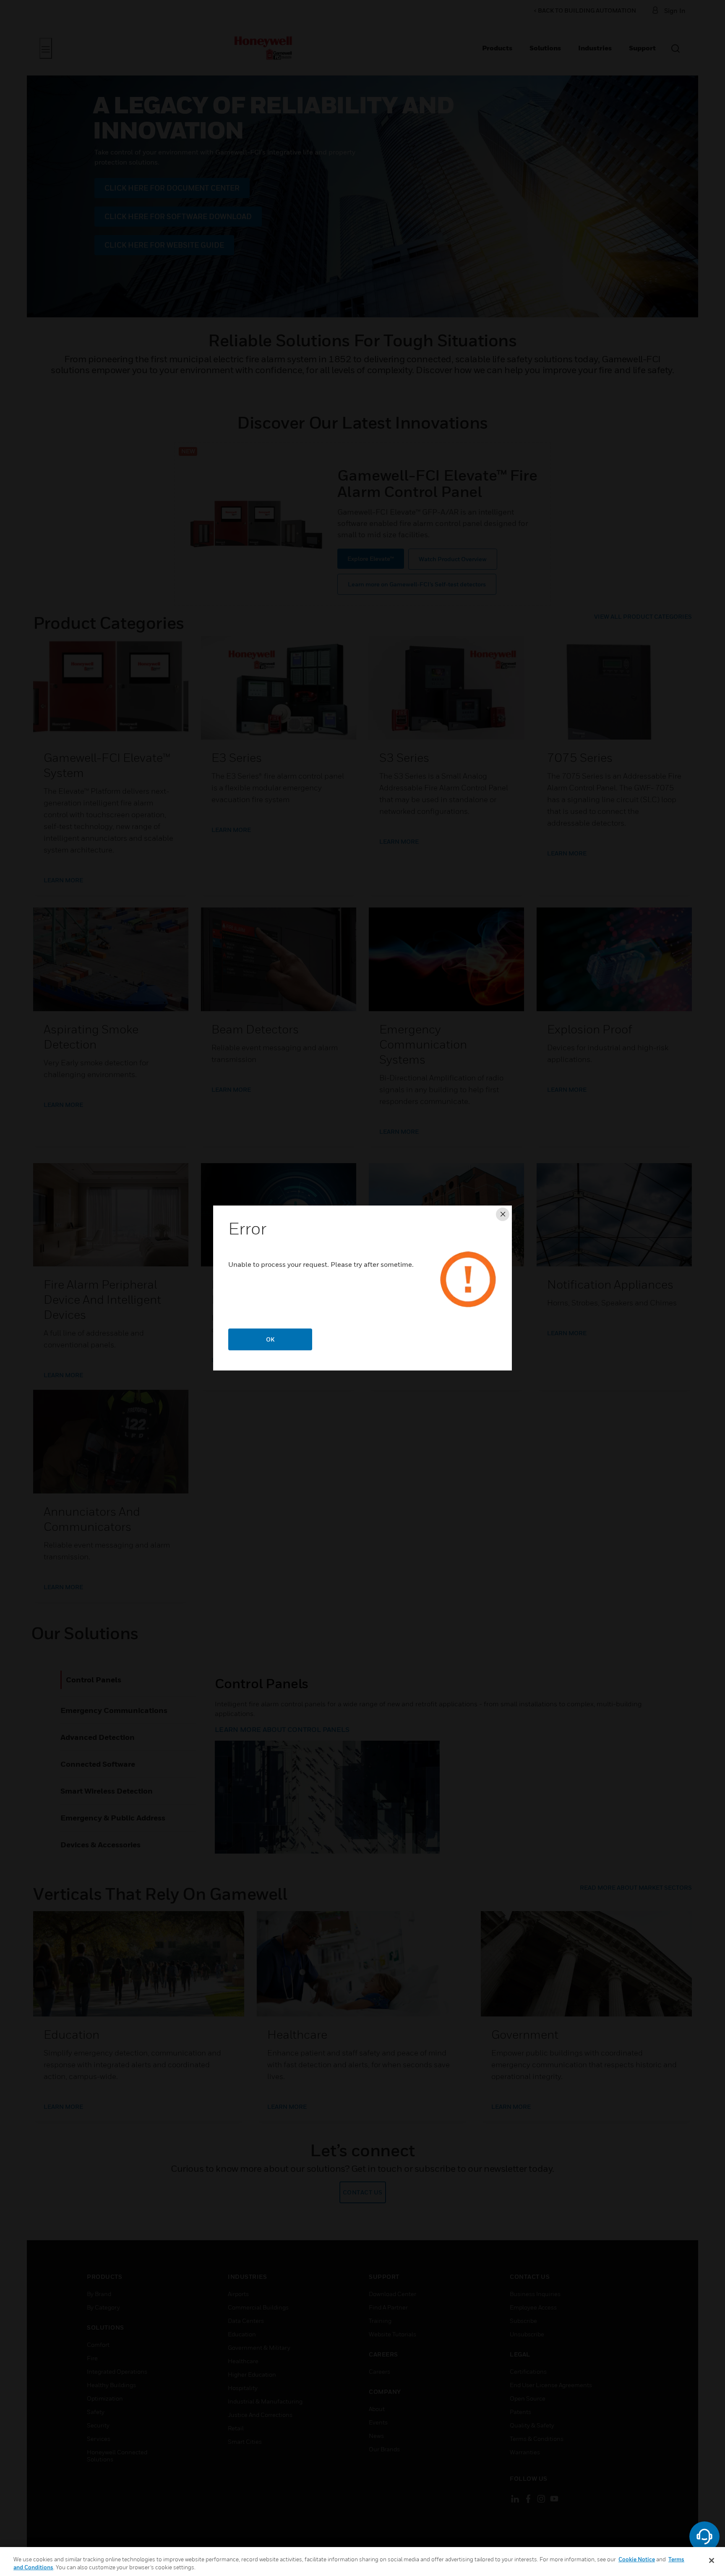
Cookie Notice (637, 2559)
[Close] (712, 2560)
